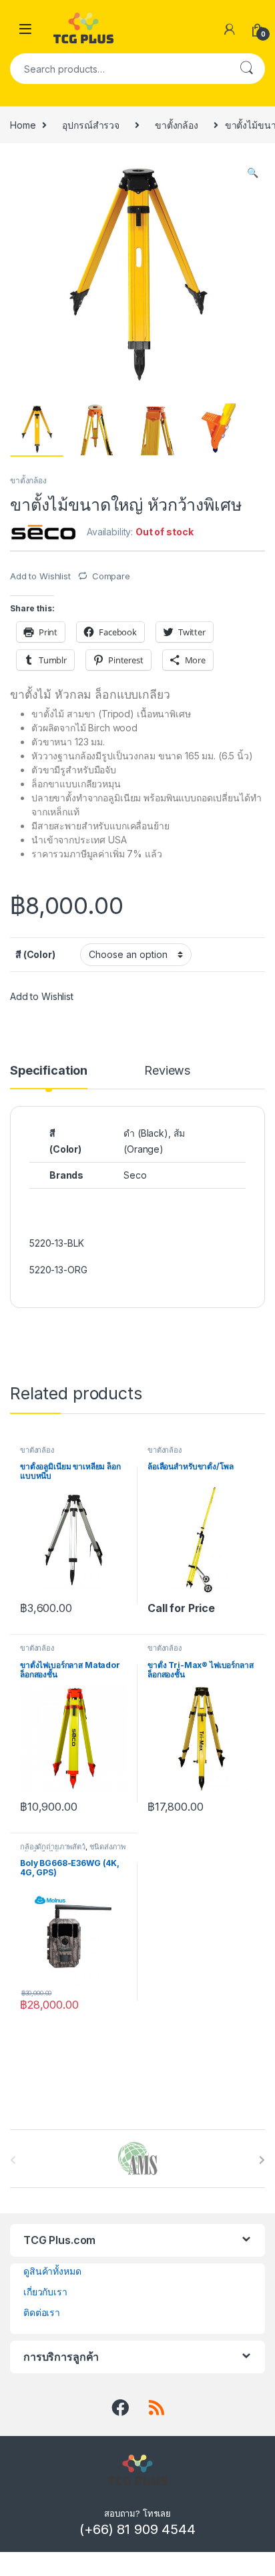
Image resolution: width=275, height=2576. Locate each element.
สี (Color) (35, 954)
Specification (49, 1071)
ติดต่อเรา (42, 2312)
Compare (111, 576)
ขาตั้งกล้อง (177, 125)
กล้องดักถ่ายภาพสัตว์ (53, 1847)
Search (246, 69)
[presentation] (262, 2160)
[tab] (49, 1077)
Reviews (167, 1071)
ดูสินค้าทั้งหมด (52, 2271)
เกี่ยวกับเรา (45, 2292)
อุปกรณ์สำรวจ (91, 125)
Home (23, 125)
